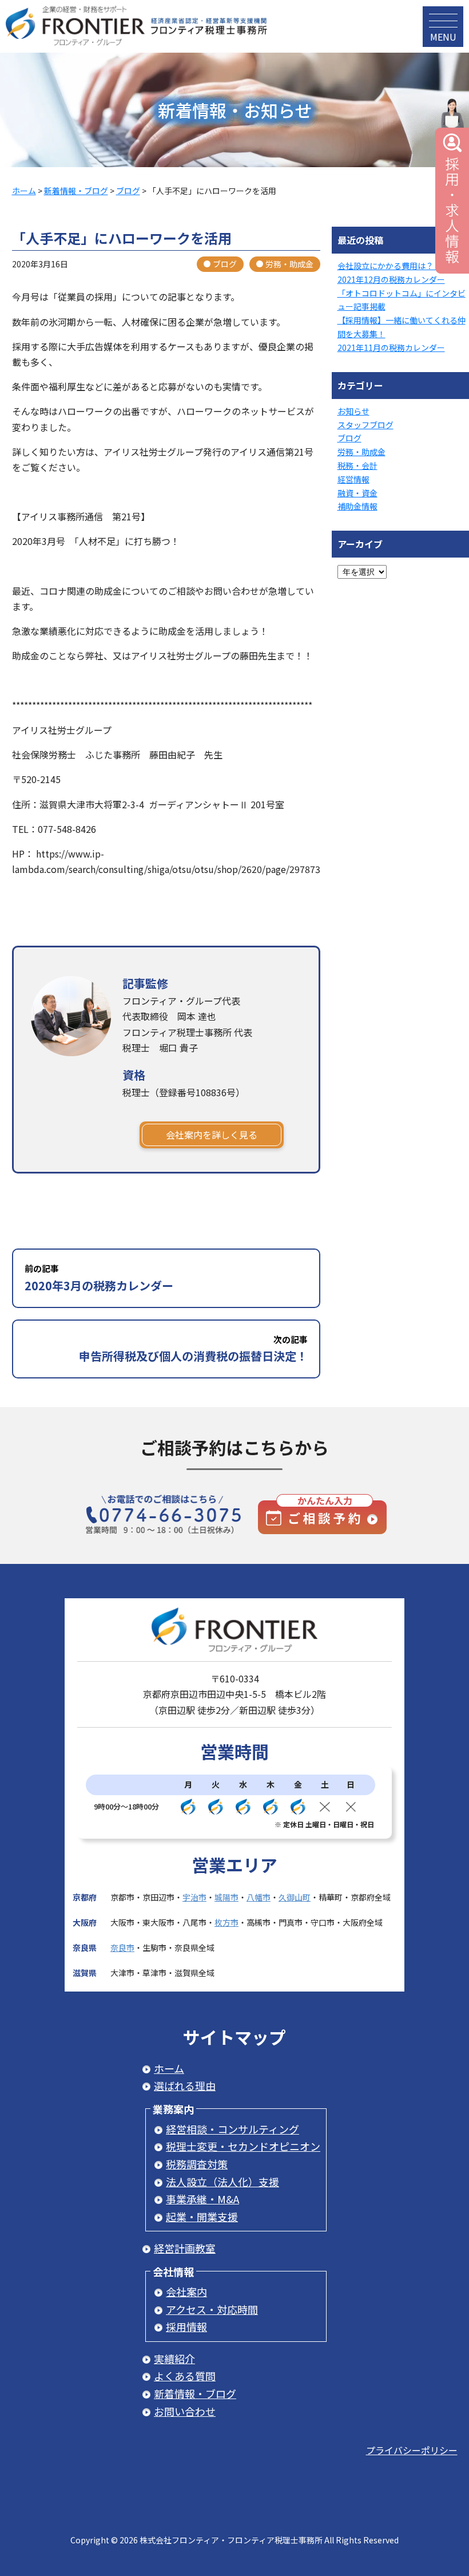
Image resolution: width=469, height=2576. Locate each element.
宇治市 (194, 1897)
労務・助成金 (289, 264)
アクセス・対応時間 (212, 2309)
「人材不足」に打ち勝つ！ (127, 541)
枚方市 (226, 1922)
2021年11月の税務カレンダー (391, 347)
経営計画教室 (185, 2248)
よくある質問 (185, 2376)
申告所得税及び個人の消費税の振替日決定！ (193, 1349)
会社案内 (186, 2291)
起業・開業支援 (202, 2217)
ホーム (169, 2068)
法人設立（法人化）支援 (222, 2182)
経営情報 (353, 479)
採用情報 (186, 2326)
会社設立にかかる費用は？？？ (394, 266)
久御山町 (295, 1897)
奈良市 (122, 1947)
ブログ (225, 264)
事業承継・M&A (202, 2199)
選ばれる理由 (185, 2085)
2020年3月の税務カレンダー (99, 1278)
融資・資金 (357, 493)
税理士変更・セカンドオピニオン (243, 2146)
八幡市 (259, 1897)
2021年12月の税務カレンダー (391, 279)
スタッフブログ (365, 425)
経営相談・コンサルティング (232, 2129)
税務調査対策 (197, 2164)
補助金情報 (357, 506)
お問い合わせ (185, 2411)
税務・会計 (357, 465)
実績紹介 (174, 2358)
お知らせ (353, 411)
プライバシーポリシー (412, 2450)
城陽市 (226, 1897)
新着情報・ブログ (195, 2393)
